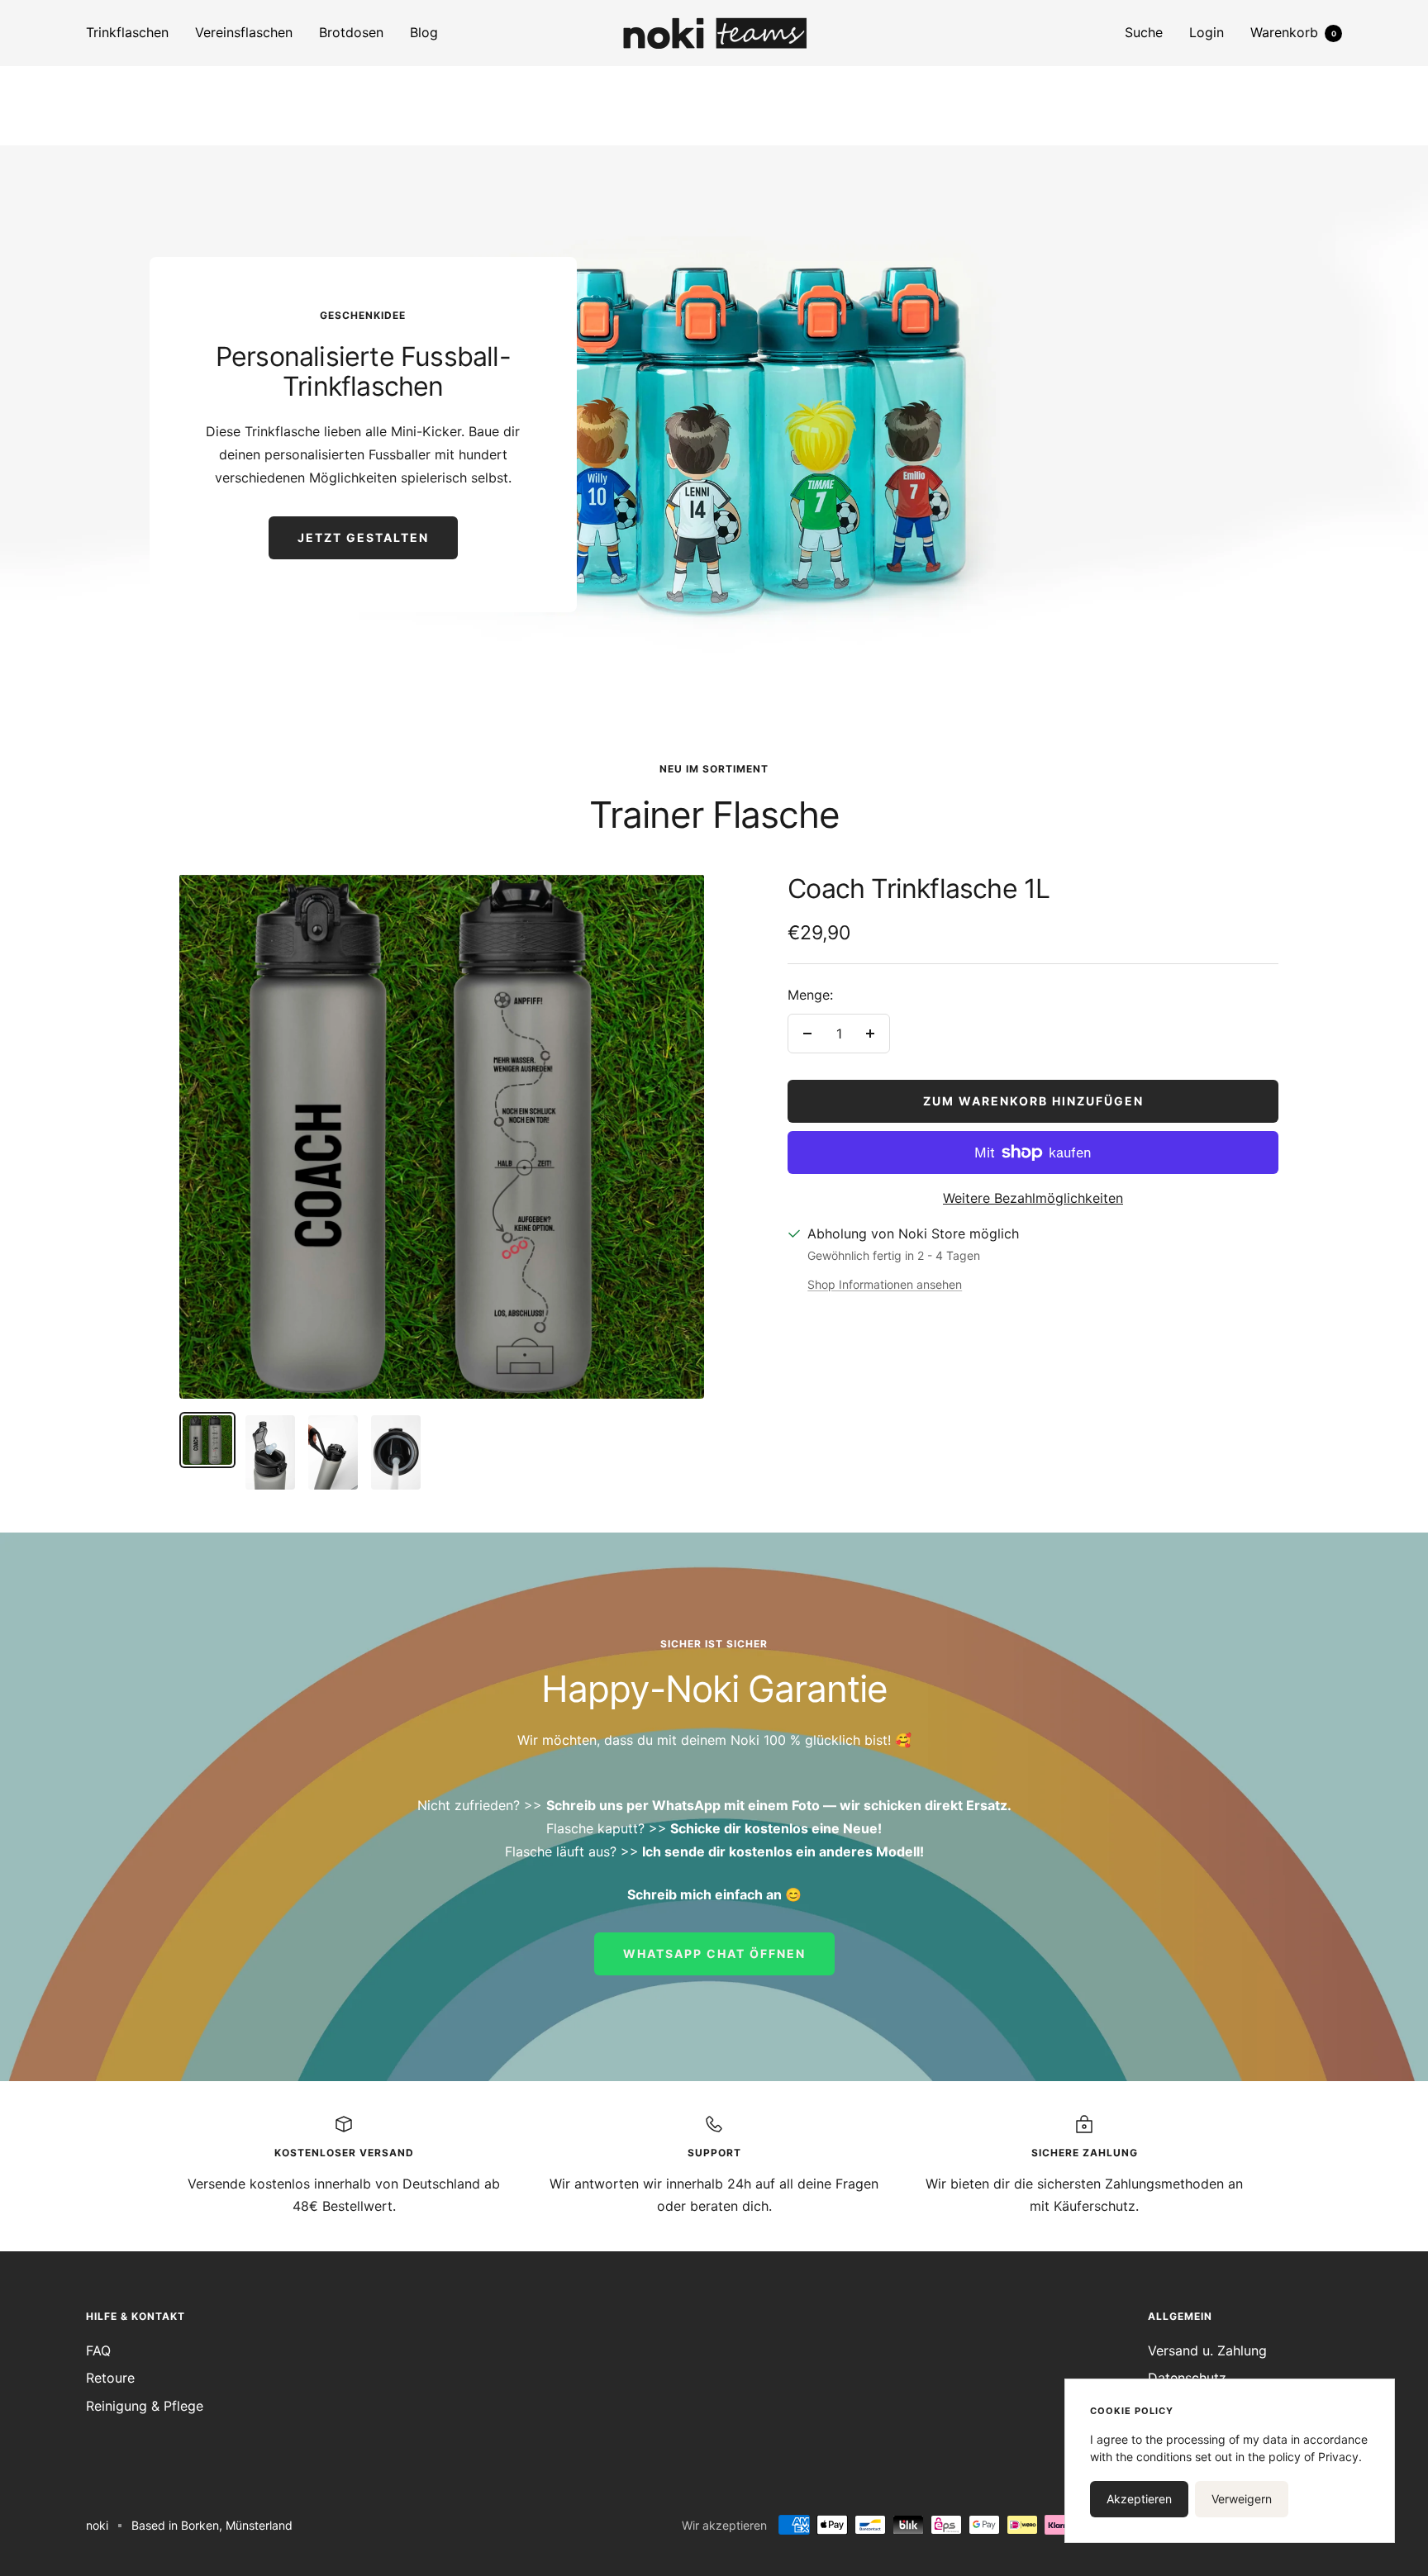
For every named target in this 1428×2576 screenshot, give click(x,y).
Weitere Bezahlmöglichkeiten (1033, 1198)
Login (1207, 32)
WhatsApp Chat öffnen (714, 1953)
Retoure (110, 2378)
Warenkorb (1293, 32)
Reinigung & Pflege (145, 2406)
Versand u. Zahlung (1207, 2350)
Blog (424, 32)
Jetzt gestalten (363, 537)
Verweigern (1242, 2499)
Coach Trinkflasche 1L (919, 889)
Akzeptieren (1139, 2499)
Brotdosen (351, 32)
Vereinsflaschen (244, 32)
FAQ (98, 2350)
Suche (1144, 32)
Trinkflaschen (127, 32)
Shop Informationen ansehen (885, 1284)
